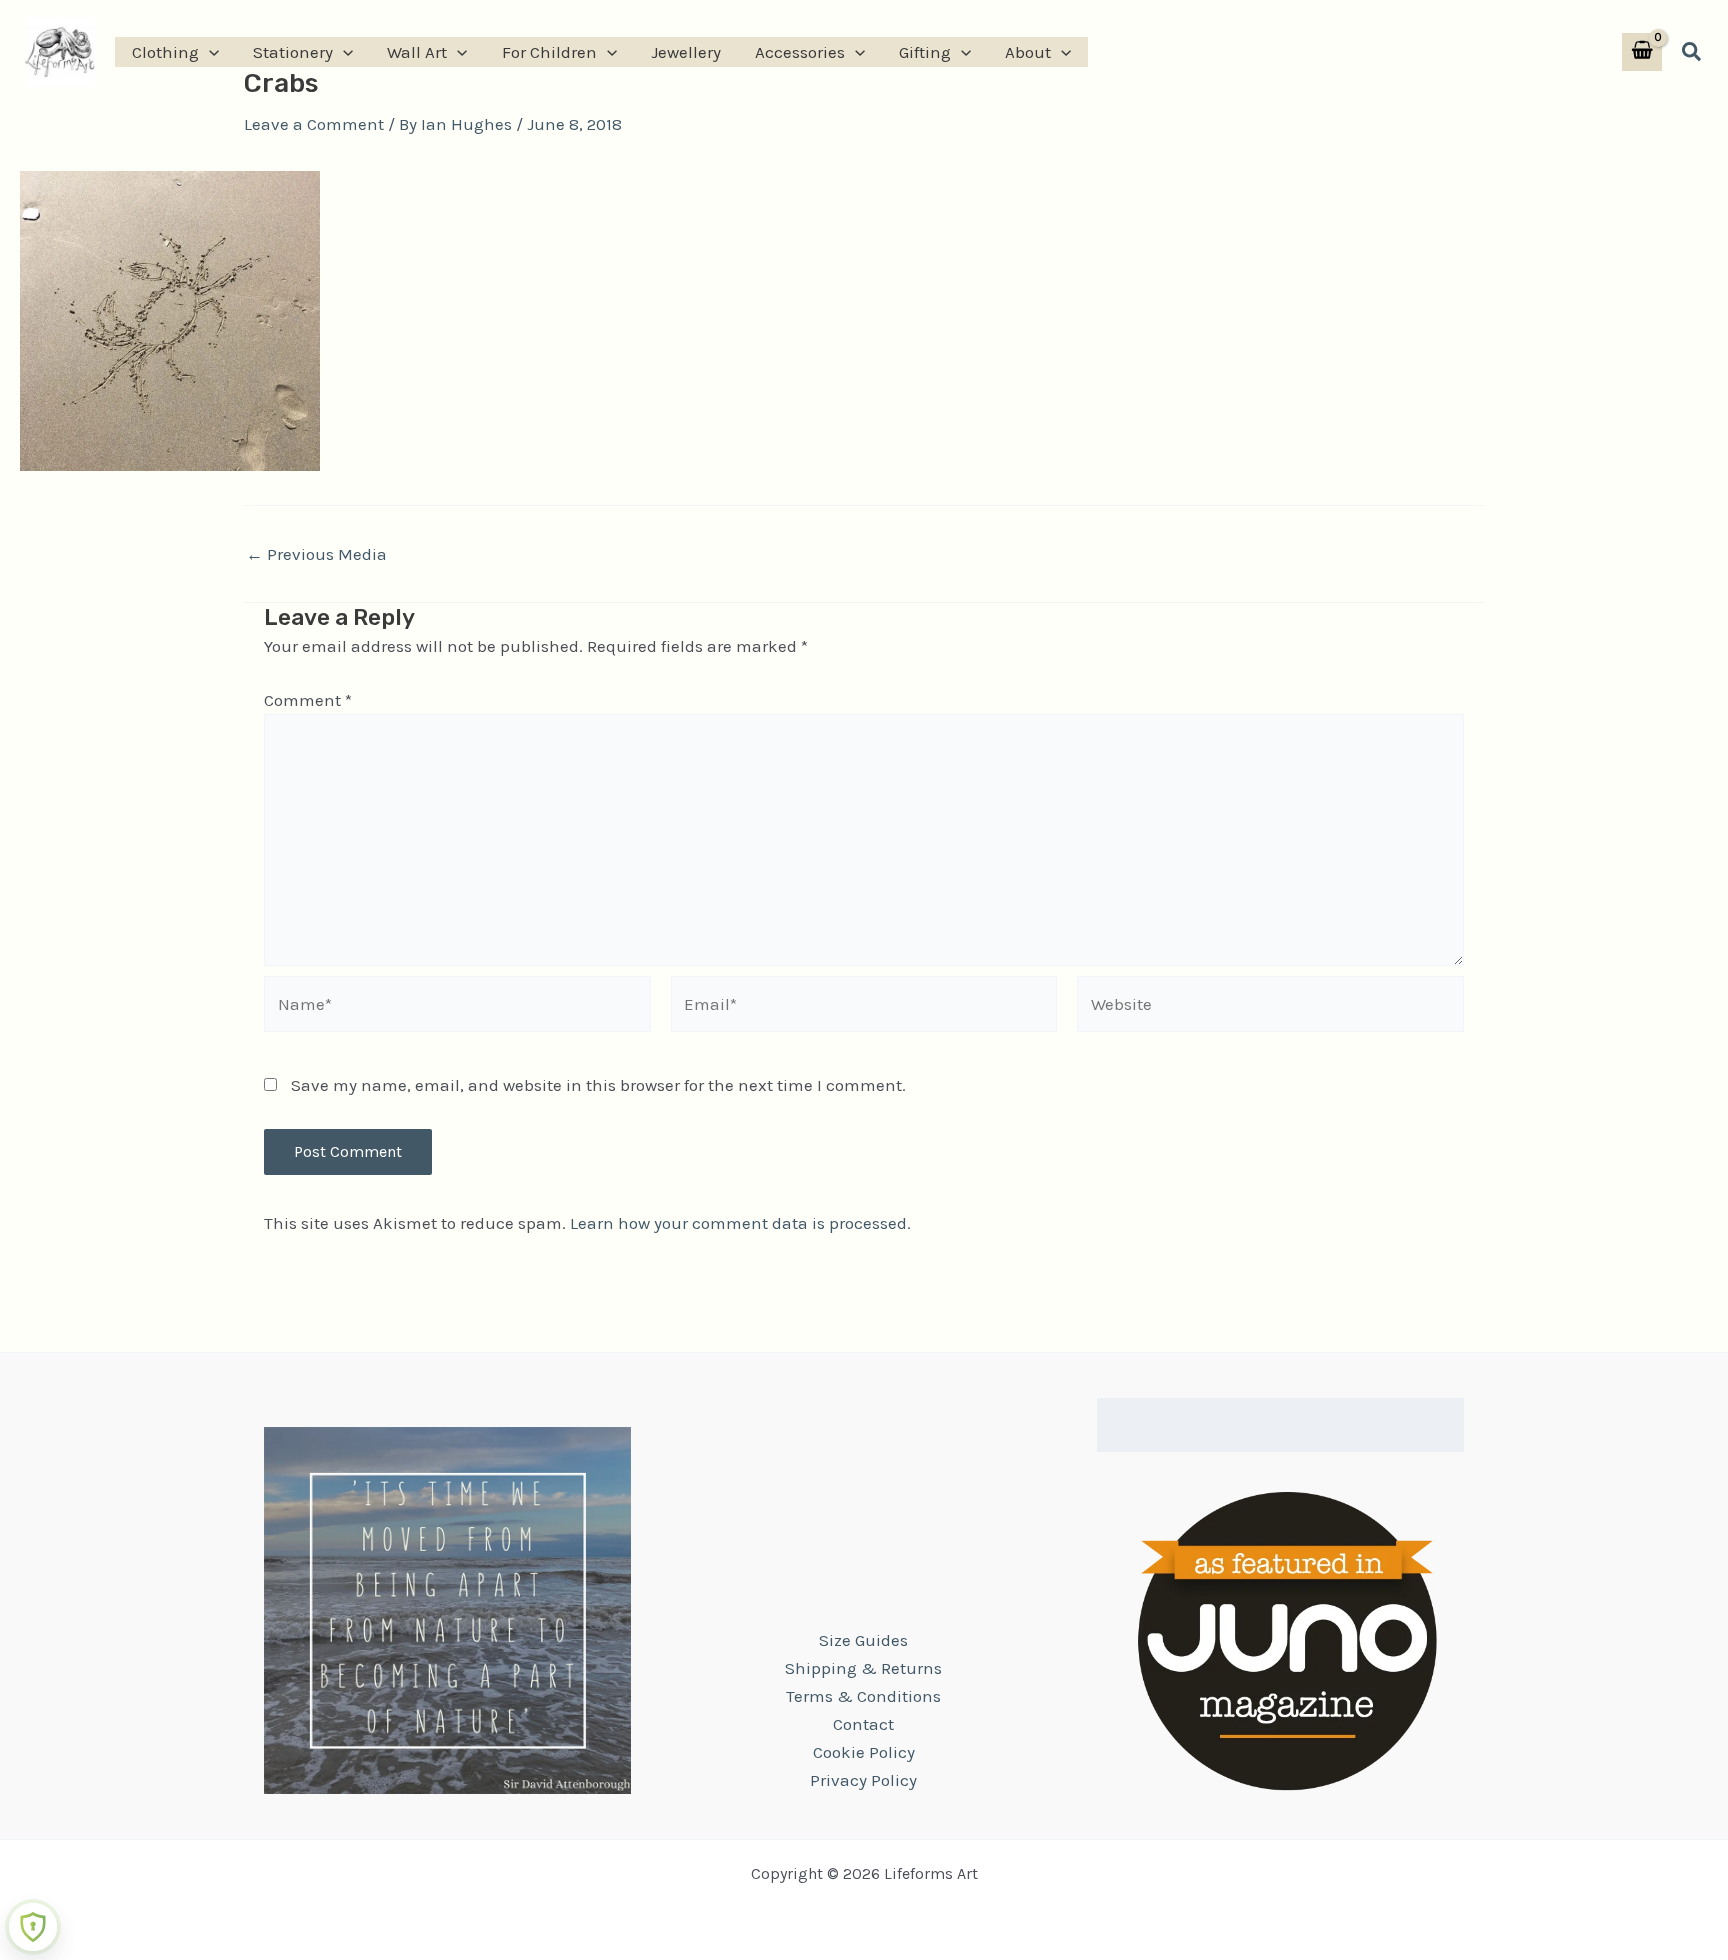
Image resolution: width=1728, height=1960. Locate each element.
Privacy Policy (863, 1780)
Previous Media (316, 554)
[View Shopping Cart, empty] (1642, 52)
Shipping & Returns (863, 1668)
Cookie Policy (864, 1752)
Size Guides (863, 1640)
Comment (308, 700)
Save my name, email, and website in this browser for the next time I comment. (598, 1085)
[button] (209, 52)
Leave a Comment (314, 124)
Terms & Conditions (863, 1696)
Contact (863, 1724)
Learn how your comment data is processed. (740, 1223)
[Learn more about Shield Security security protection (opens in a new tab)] (33, 1927)
